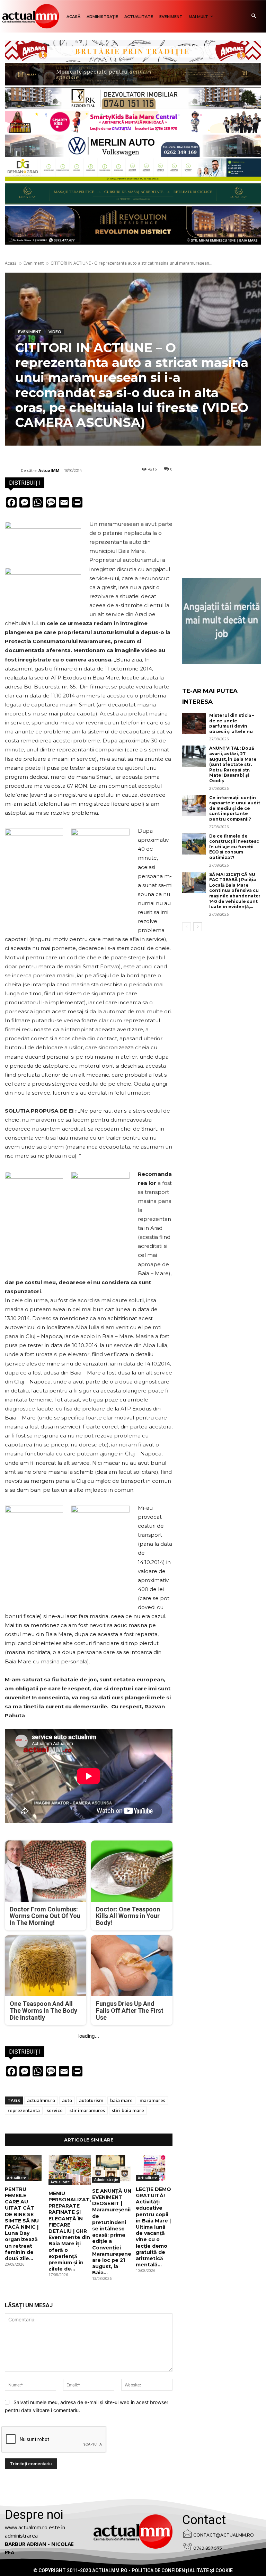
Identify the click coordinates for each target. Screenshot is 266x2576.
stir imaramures (87, 2110)
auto (67, 2100)
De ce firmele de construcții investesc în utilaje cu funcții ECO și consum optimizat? (234, 847)
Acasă (11, 263)
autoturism (91, 2100)
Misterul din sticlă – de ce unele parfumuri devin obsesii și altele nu (232, 723)
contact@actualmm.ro (224, 2535)
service (55, 2110)
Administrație (106, 2180)
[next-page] (198, 927)
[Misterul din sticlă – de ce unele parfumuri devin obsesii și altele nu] (194, 723)
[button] (254, 16)
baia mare (121, 2100)
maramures (152, 2100)
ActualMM (49, 470)
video (55, 332)
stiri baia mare (128, 2110)
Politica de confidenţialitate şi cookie (182, 2570)
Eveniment (34, 263)
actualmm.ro (41, 2100)
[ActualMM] (13, 471)
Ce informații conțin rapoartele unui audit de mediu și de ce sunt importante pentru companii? (235, 808)
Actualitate (16, 2178)
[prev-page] (187, 927)
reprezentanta (24, 2110)
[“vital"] (222, 621)
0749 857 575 (208, 2548)
